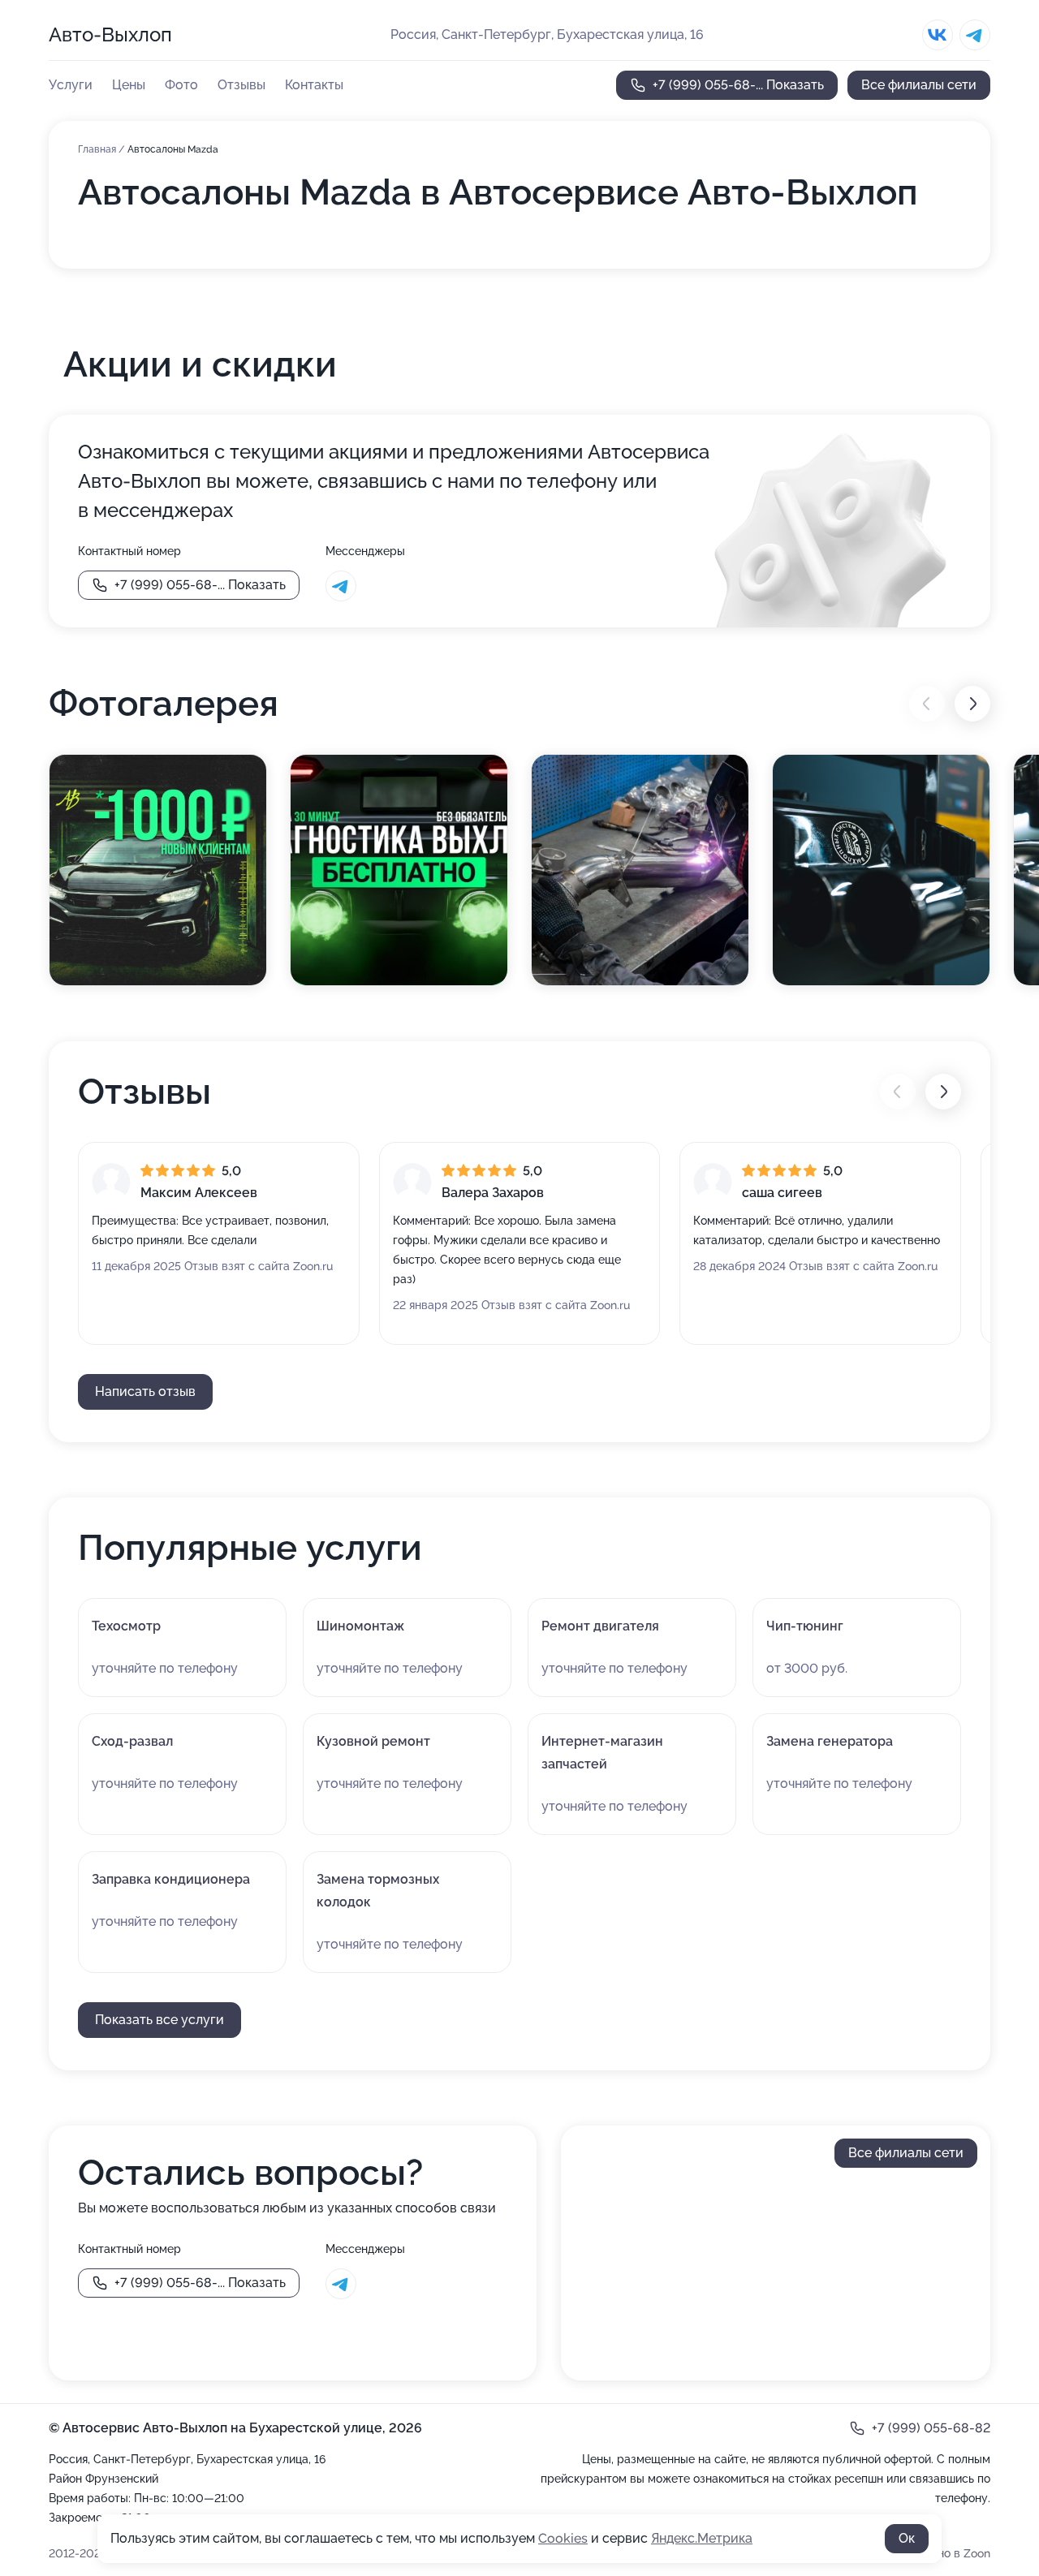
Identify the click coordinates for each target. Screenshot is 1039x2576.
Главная (98, 149)
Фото (181, 85)
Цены (129, 85)
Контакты (314, 85)
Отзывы (241, 85)
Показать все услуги (160, 2020)
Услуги (71, 85)
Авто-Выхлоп (110, 34)
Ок (907, 2538)
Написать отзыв (145, 1391)
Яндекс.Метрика (702, 2538)
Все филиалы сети (919, 85)
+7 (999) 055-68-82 (931, 2428)
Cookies (563, 2538)
